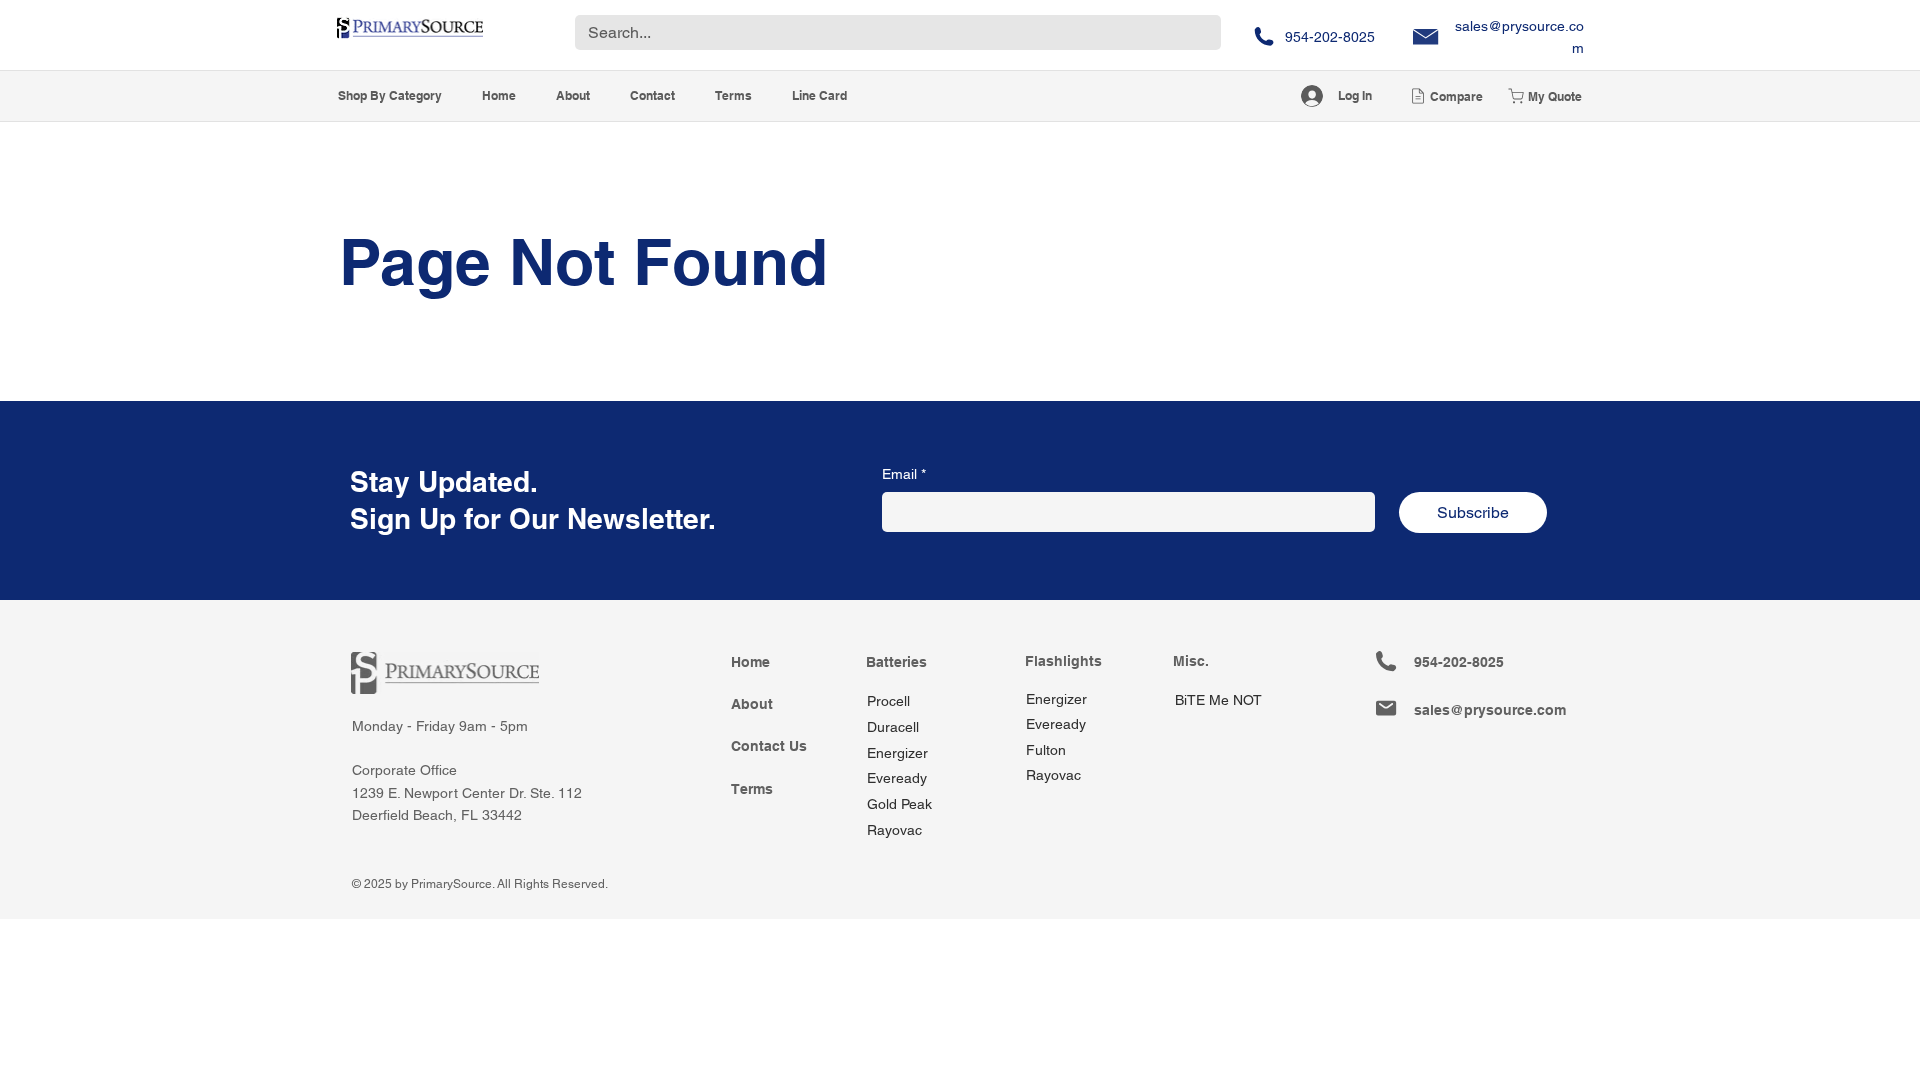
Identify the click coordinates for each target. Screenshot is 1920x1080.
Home (750, 662)
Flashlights (1063, 661)
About (752, 704)
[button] (391, 96)
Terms (752, 789)
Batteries (896, 662)
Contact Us (769, 746)
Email (904, 474)
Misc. (1191, 661)
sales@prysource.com (1490, 710)
